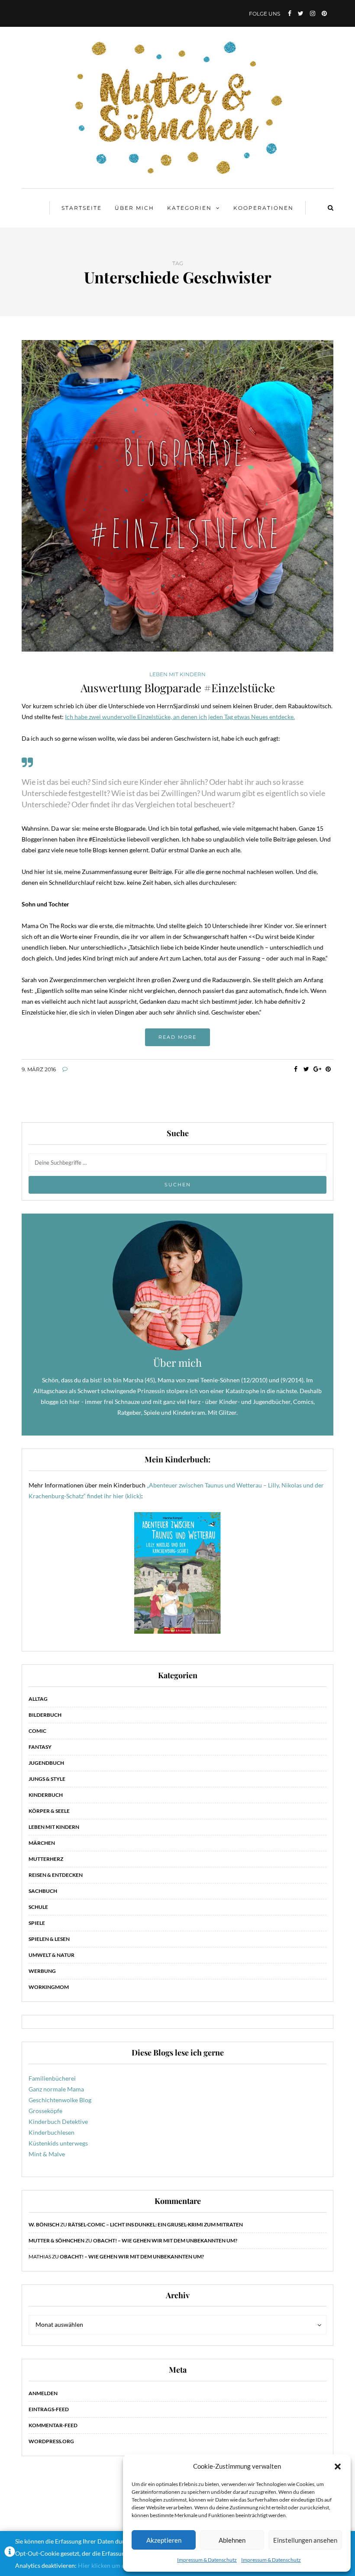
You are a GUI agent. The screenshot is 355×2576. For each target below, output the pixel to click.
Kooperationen (263, 208)
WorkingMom (49, 1987)
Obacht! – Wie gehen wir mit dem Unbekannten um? (165, 2240)
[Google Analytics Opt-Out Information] (10, 2554)
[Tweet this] (306, 1069)
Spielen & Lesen (49, 1939)
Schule (38, 1907)
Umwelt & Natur (52, 1955)
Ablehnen (232, 2540)
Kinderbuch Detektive (58, 2122)
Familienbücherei (52, 2078)
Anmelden (43, 2393)
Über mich (134, 208)
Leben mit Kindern (177, 675)
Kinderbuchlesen (52, 2132)
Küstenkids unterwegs (58, 2143)
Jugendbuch (46, 1763)
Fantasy (40, 1747)
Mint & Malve (47, 2154)
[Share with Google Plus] (317, 1069)
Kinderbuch (46, 1795)
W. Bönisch (44, 2224)
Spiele (37, 1923)
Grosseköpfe (45, 2111)
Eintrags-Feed (49, 2409)
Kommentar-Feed (53, 2425)
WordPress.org (51, 2441)
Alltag (38, 1699)
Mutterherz (46, 1859)
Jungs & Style (47, 1779)
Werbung (42, 1971)
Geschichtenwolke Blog (60, 2100)
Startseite (82, 208)
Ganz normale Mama (56, 2089)
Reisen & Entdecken (56, 1875)
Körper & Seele (49, 1811)
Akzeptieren (164, 2540)
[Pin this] (328, 1069)
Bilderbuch (45, 1715)
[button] (338, 2467)
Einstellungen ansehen (305, 2540)
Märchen (42, 1843)
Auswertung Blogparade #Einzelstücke (178, 688)
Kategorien (189, 208)
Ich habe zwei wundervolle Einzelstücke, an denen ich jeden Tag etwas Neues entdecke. (180, 717)
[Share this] (295, 1069)
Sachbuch (43, 1891)
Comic (37, 1731)
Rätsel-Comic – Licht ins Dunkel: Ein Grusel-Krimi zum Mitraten (155, 2224)
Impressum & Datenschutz (207, 2560)
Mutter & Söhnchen (56, 2240)
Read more (177, 1037)
